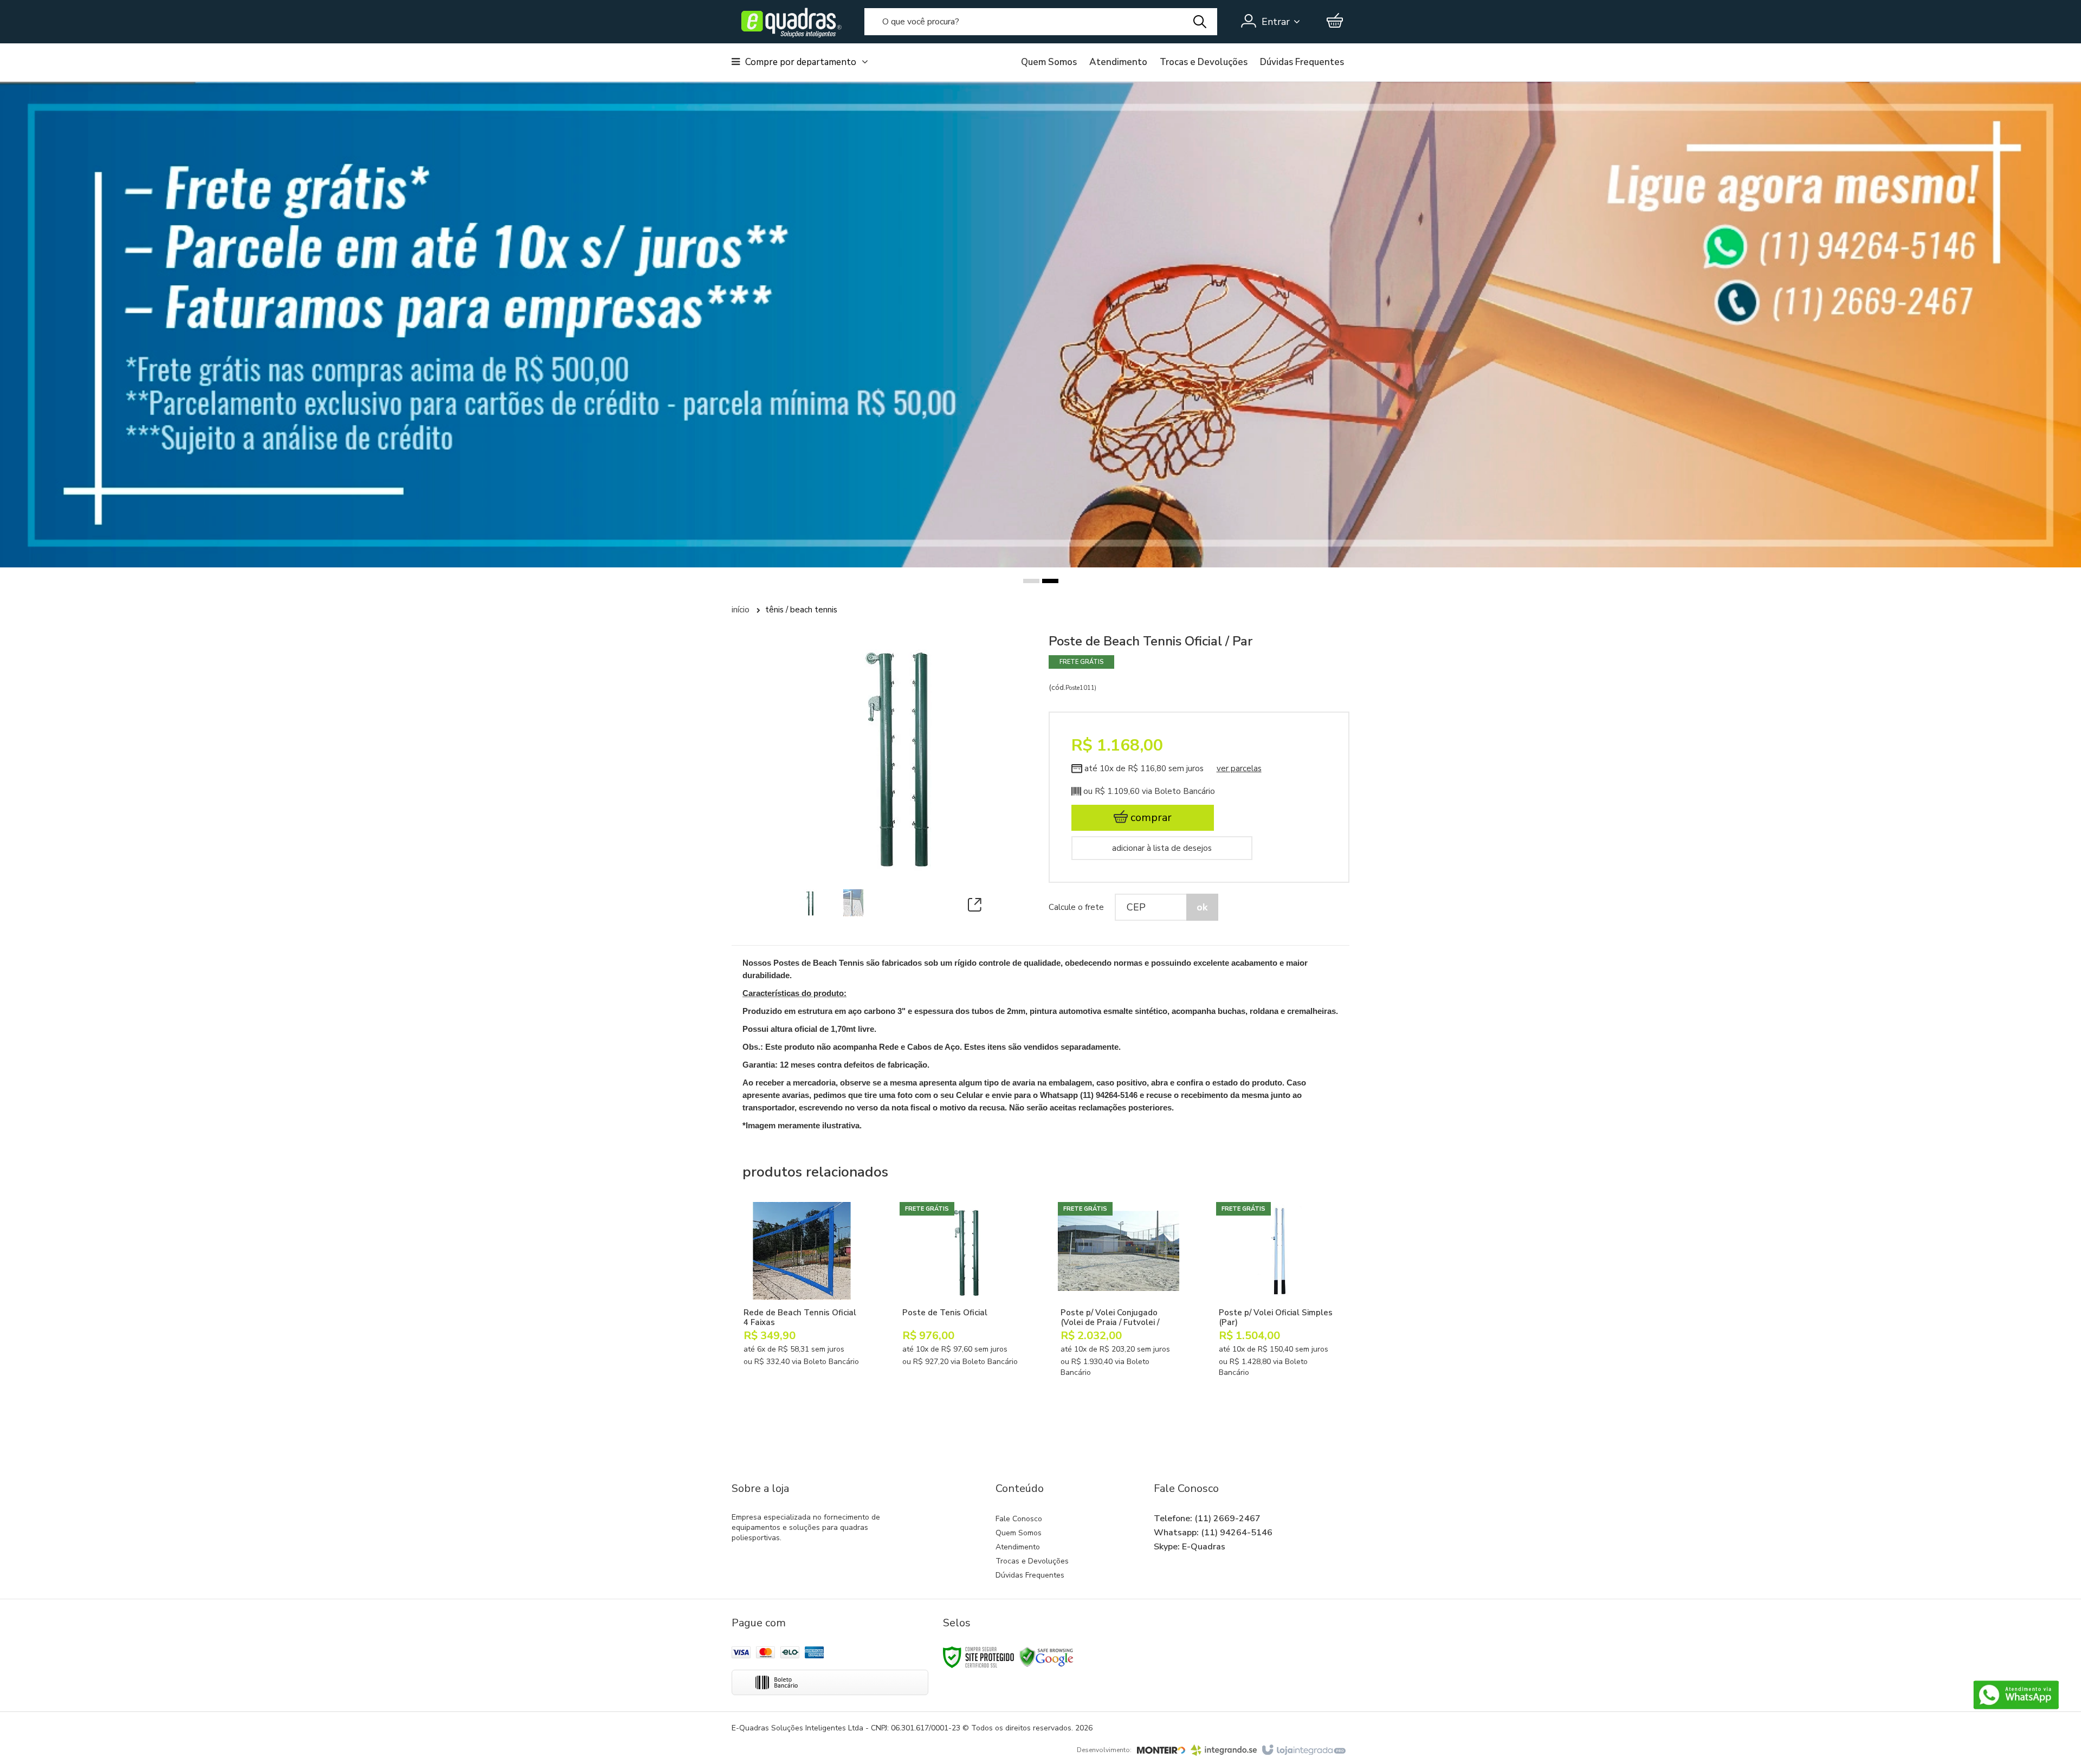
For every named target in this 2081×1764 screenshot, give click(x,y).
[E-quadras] (789, 22)
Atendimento (1118, 62)
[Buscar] (1200, 22)
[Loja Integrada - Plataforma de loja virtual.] (1303, 1750)
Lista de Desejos (1182, 848)
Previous (716, 280)
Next (1370, 257)
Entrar (1276, 22)
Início (741, 610)
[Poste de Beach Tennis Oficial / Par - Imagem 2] (853, 903)
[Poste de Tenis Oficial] (960, 1304)
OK (1202, 907)
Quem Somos (1049, 62)
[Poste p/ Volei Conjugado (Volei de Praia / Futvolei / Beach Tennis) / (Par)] (1119, 1309)
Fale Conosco (1019, 1519)
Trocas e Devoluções (1204, 62)
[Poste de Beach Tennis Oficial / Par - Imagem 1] (808, 903)
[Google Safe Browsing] (1046, 1656)
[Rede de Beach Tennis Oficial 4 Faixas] (802, 1304)
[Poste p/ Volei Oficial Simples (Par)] (1277, 1309)
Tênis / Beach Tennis (801, 610)
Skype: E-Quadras (1190, 1547)
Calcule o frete (1076, 907)
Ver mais (812, 1365)
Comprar (1150, 818)
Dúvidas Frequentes (1302, 62)
